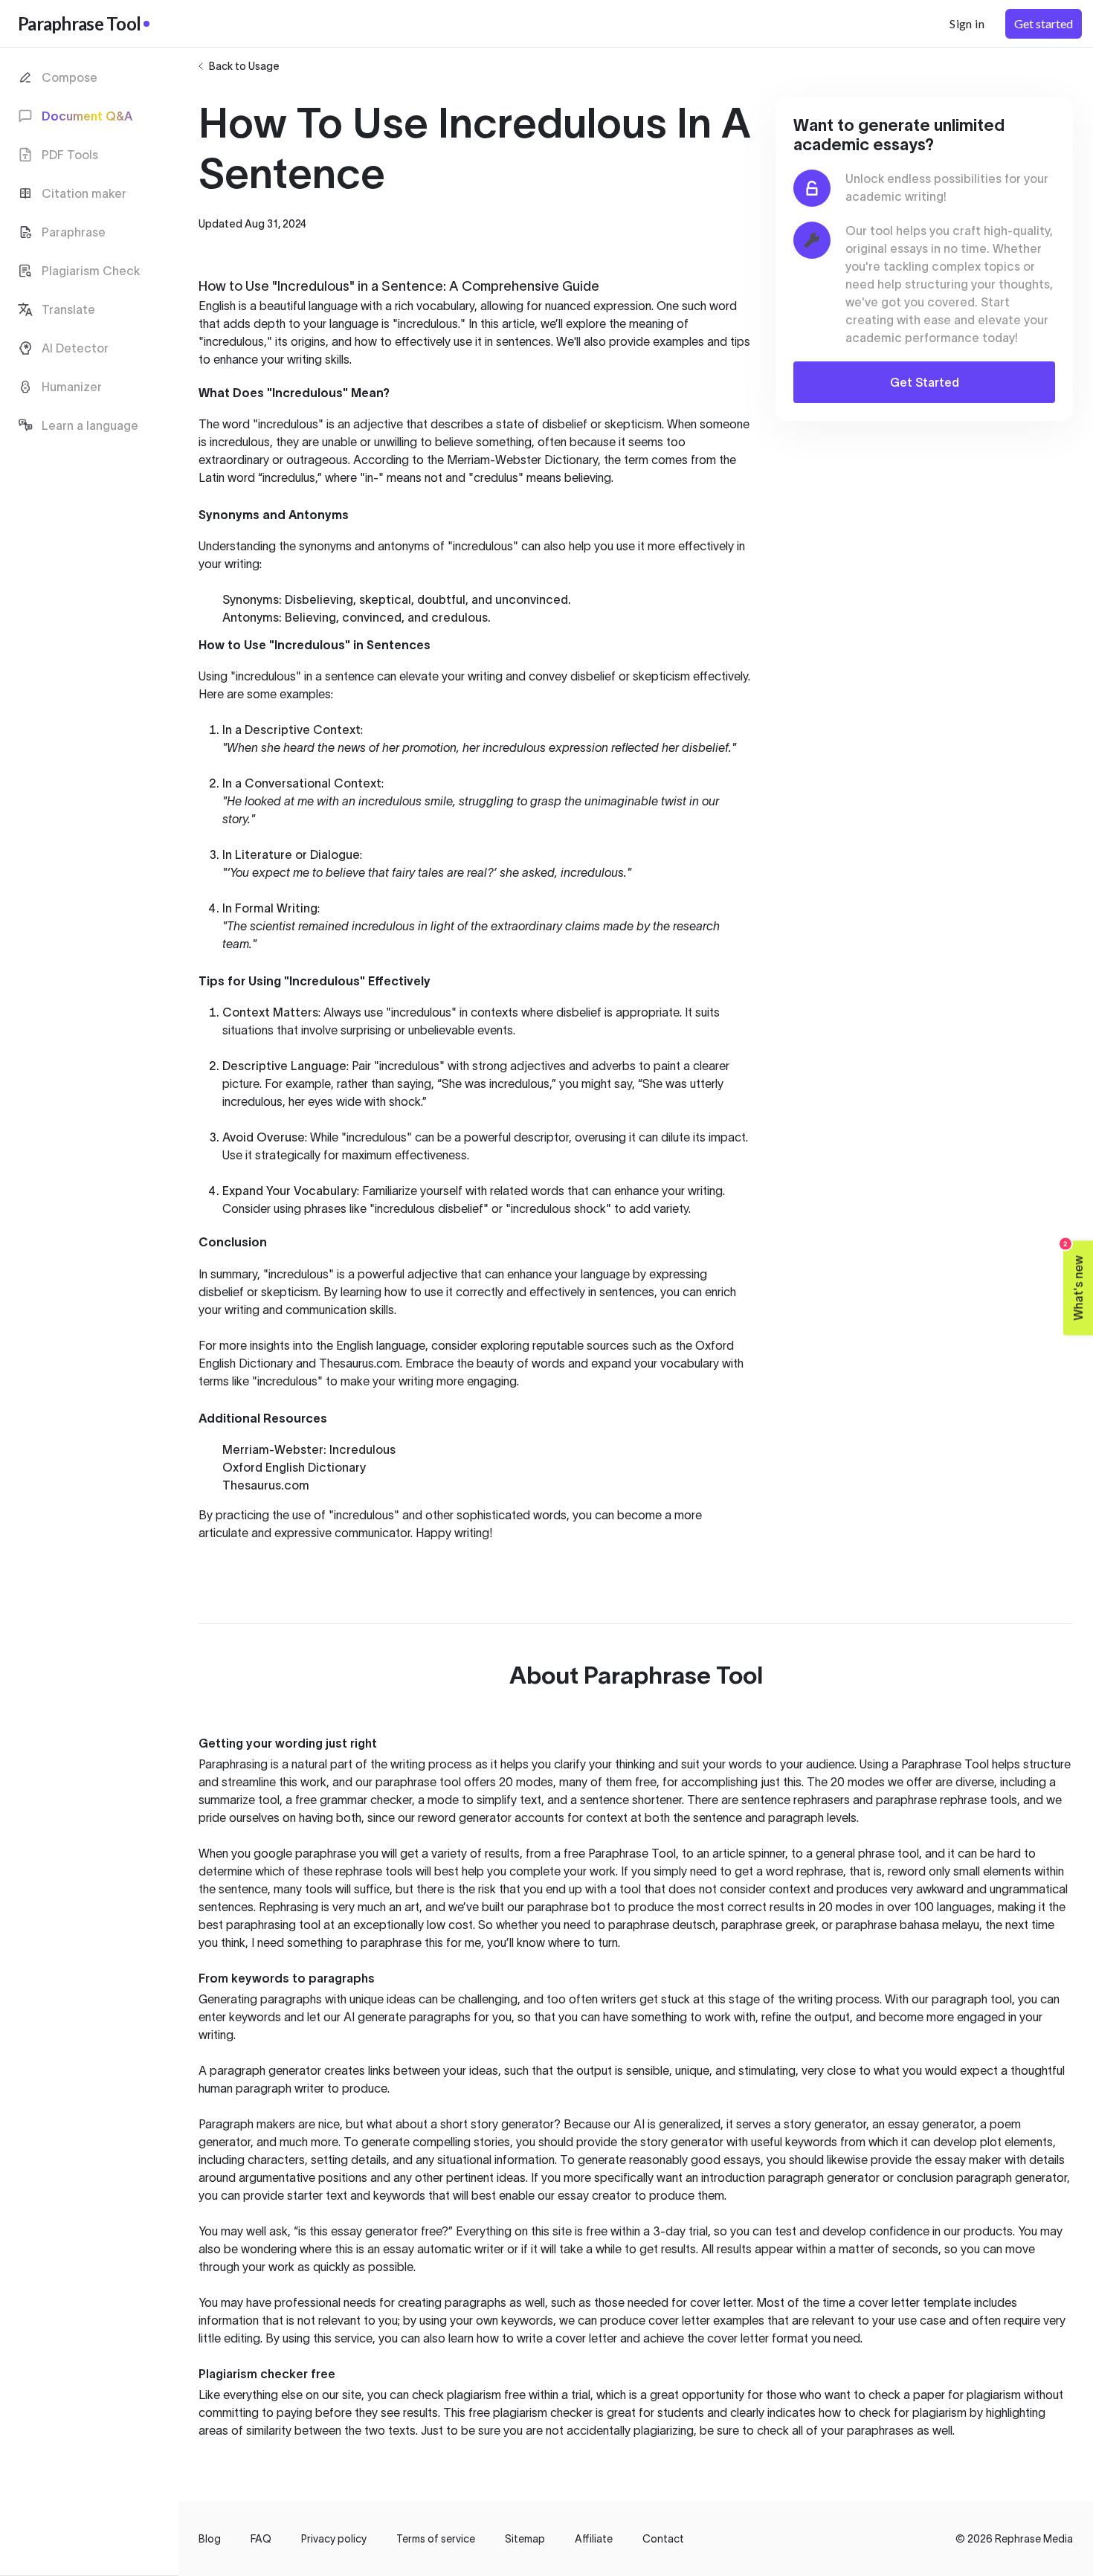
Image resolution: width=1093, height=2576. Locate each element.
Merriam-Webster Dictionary (522, 460)
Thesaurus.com (360, 1363)
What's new (1074, 1281)
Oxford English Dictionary (294, 1467)
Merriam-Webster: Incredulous (309, 1449)
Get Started (925, 382)
